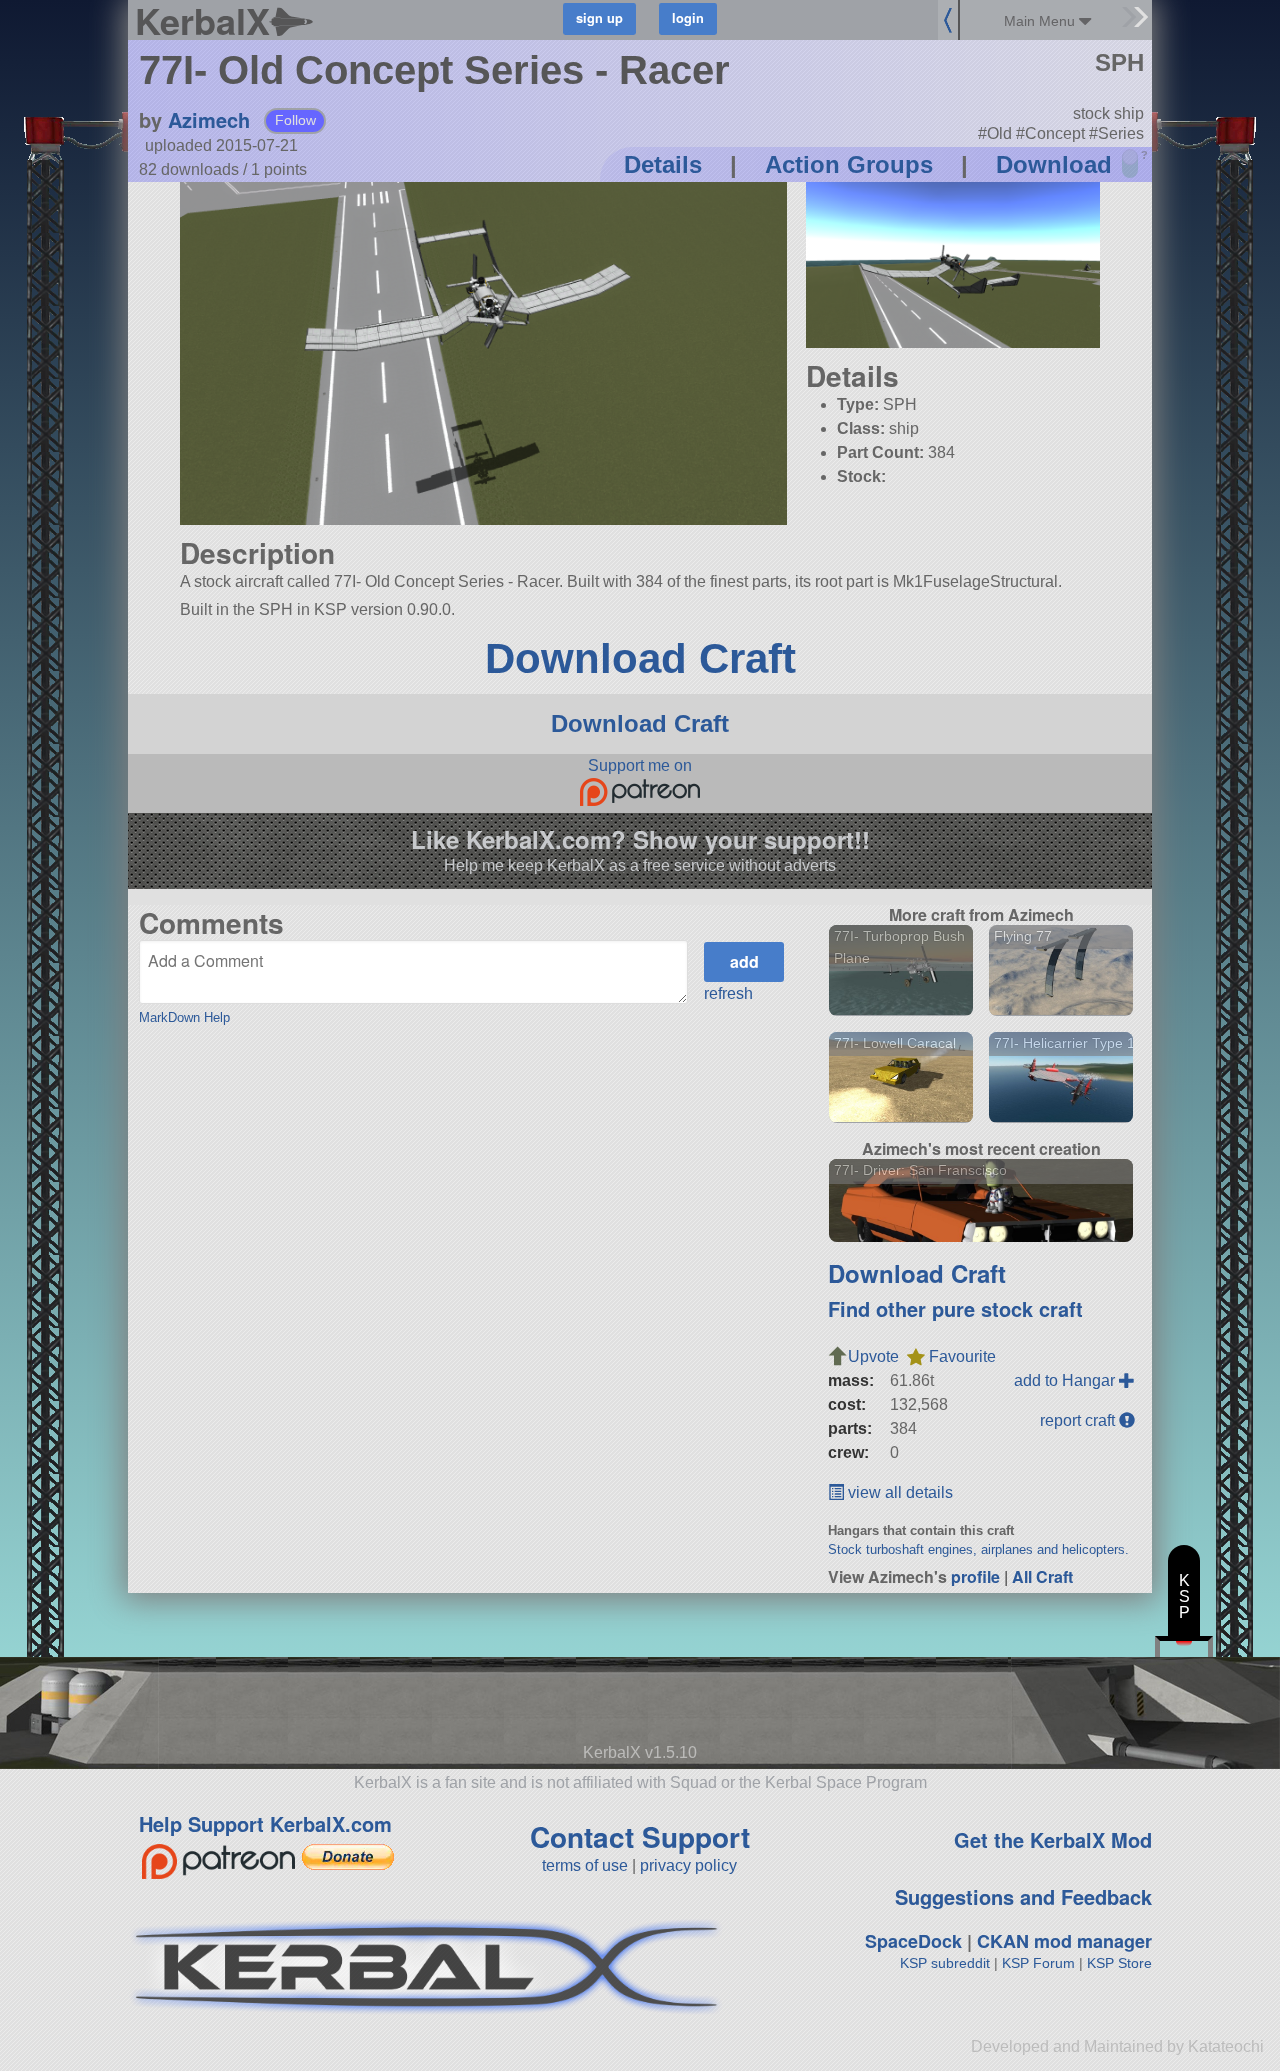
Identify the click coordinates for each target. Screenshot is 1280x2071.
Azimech (209, 119)
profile (975, 1576)
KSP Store (1119, 1963)
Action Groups (849, 164)
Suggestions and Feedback (1023, 1896)
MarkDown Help (184, 1017)
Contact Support (640, 1836)
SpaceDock (913, 1941)
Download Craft (640, 658)
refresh (728, 993)
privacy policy (688, 1865)
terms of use (585, 1865)
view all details (898, 1492)
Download (1054, 164)
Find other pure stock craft (955, 1308)
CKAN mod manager (1064, 1941)
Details (663, 164)
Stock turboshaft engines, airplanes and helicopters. (978, 1549)
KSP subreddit (945, 1963)
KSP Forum (1038, 1963)
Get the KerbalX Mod (1053, 1839)
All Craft (1042, 1576)
